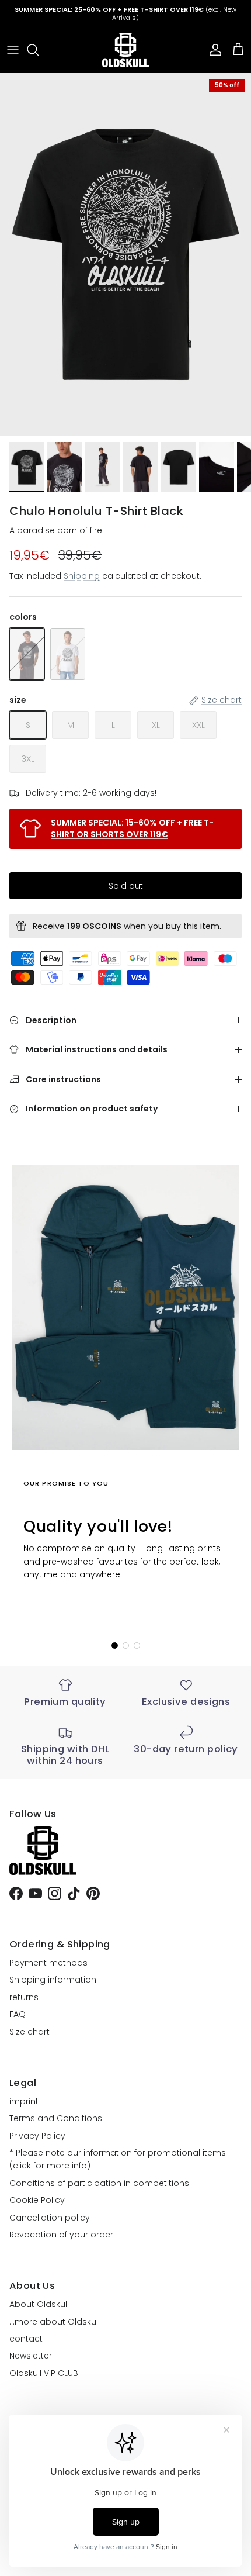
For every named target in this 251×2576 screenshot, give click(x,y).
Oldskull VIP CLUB (44, 2373)
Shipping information (53, 1980)
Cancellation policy (50, 2218)
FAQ (18, 2014)
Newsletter (31, 2356)
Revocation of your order (61, 2235)
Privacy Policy (37, 2136)
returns (24, 1997)
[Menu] (13, 50)
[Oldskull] (125, 50)
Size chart (29, 2032)
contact (26, 2339)
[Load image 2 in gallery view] (125, 255)
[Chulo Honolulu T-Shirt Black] (27, 654)
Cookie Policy (37, 2200)
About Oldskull (39, 2304)
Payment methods (48, 1963)
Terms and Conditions (56, 2118)
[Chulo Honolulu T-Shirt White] (68, 654)
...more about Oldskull (55, 2322)
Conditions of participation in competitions (99, 2183)
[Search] (39, 50)
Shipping (82, 576)
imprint (24, 2101)
